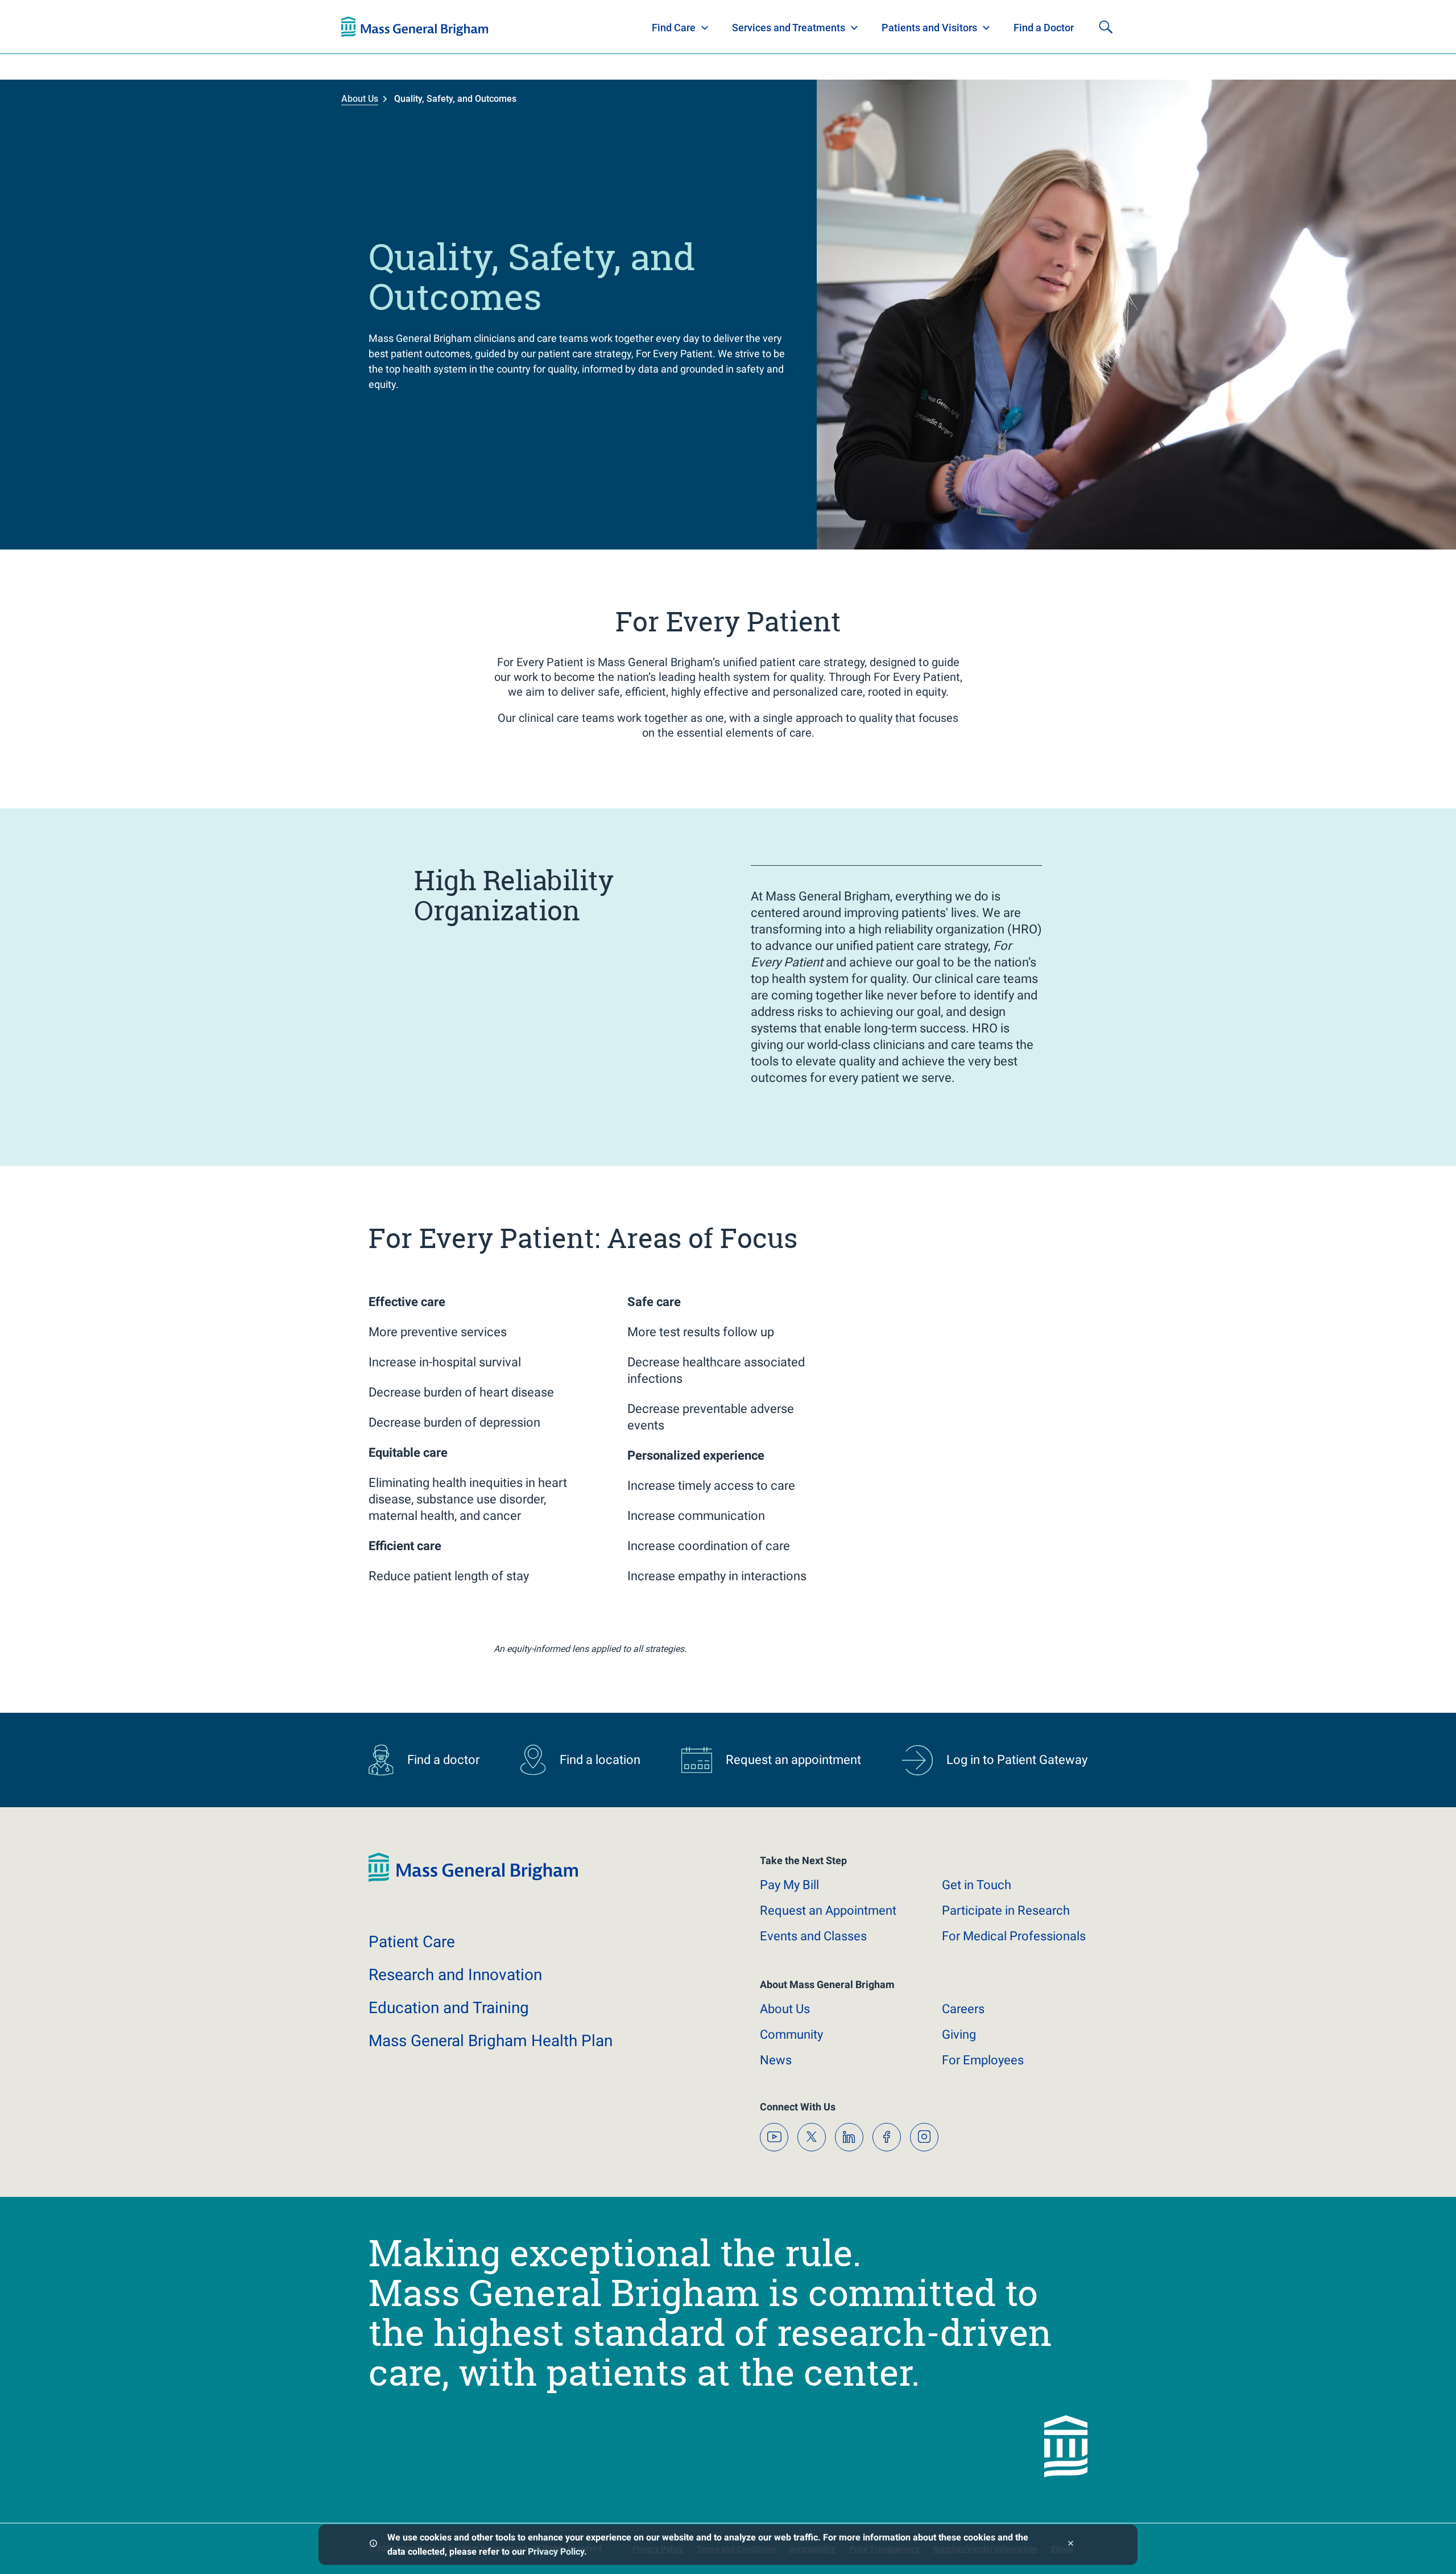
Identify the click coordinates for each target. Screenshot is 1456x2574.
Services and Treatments (789, 28)
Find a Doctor (1044, 28)
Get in (977, 1885)
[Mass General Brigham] (415, 27)
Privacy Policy (556, 2552)
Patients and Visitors (929, 28)
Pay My (789, 1885)
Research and (455, 1975)
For (983, 2060)
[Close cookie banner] (1071, 2545)
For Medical (1014, 1936)
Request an (828, 1910)
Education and (449, 2008)
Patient (412, 1942)
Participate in (1006, 1910)
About (785, 2009)
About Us (360, 99)
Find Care (674, 28)
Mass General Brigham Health (491, 2041)
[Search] (1106, 27)
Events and (813, 1936)
